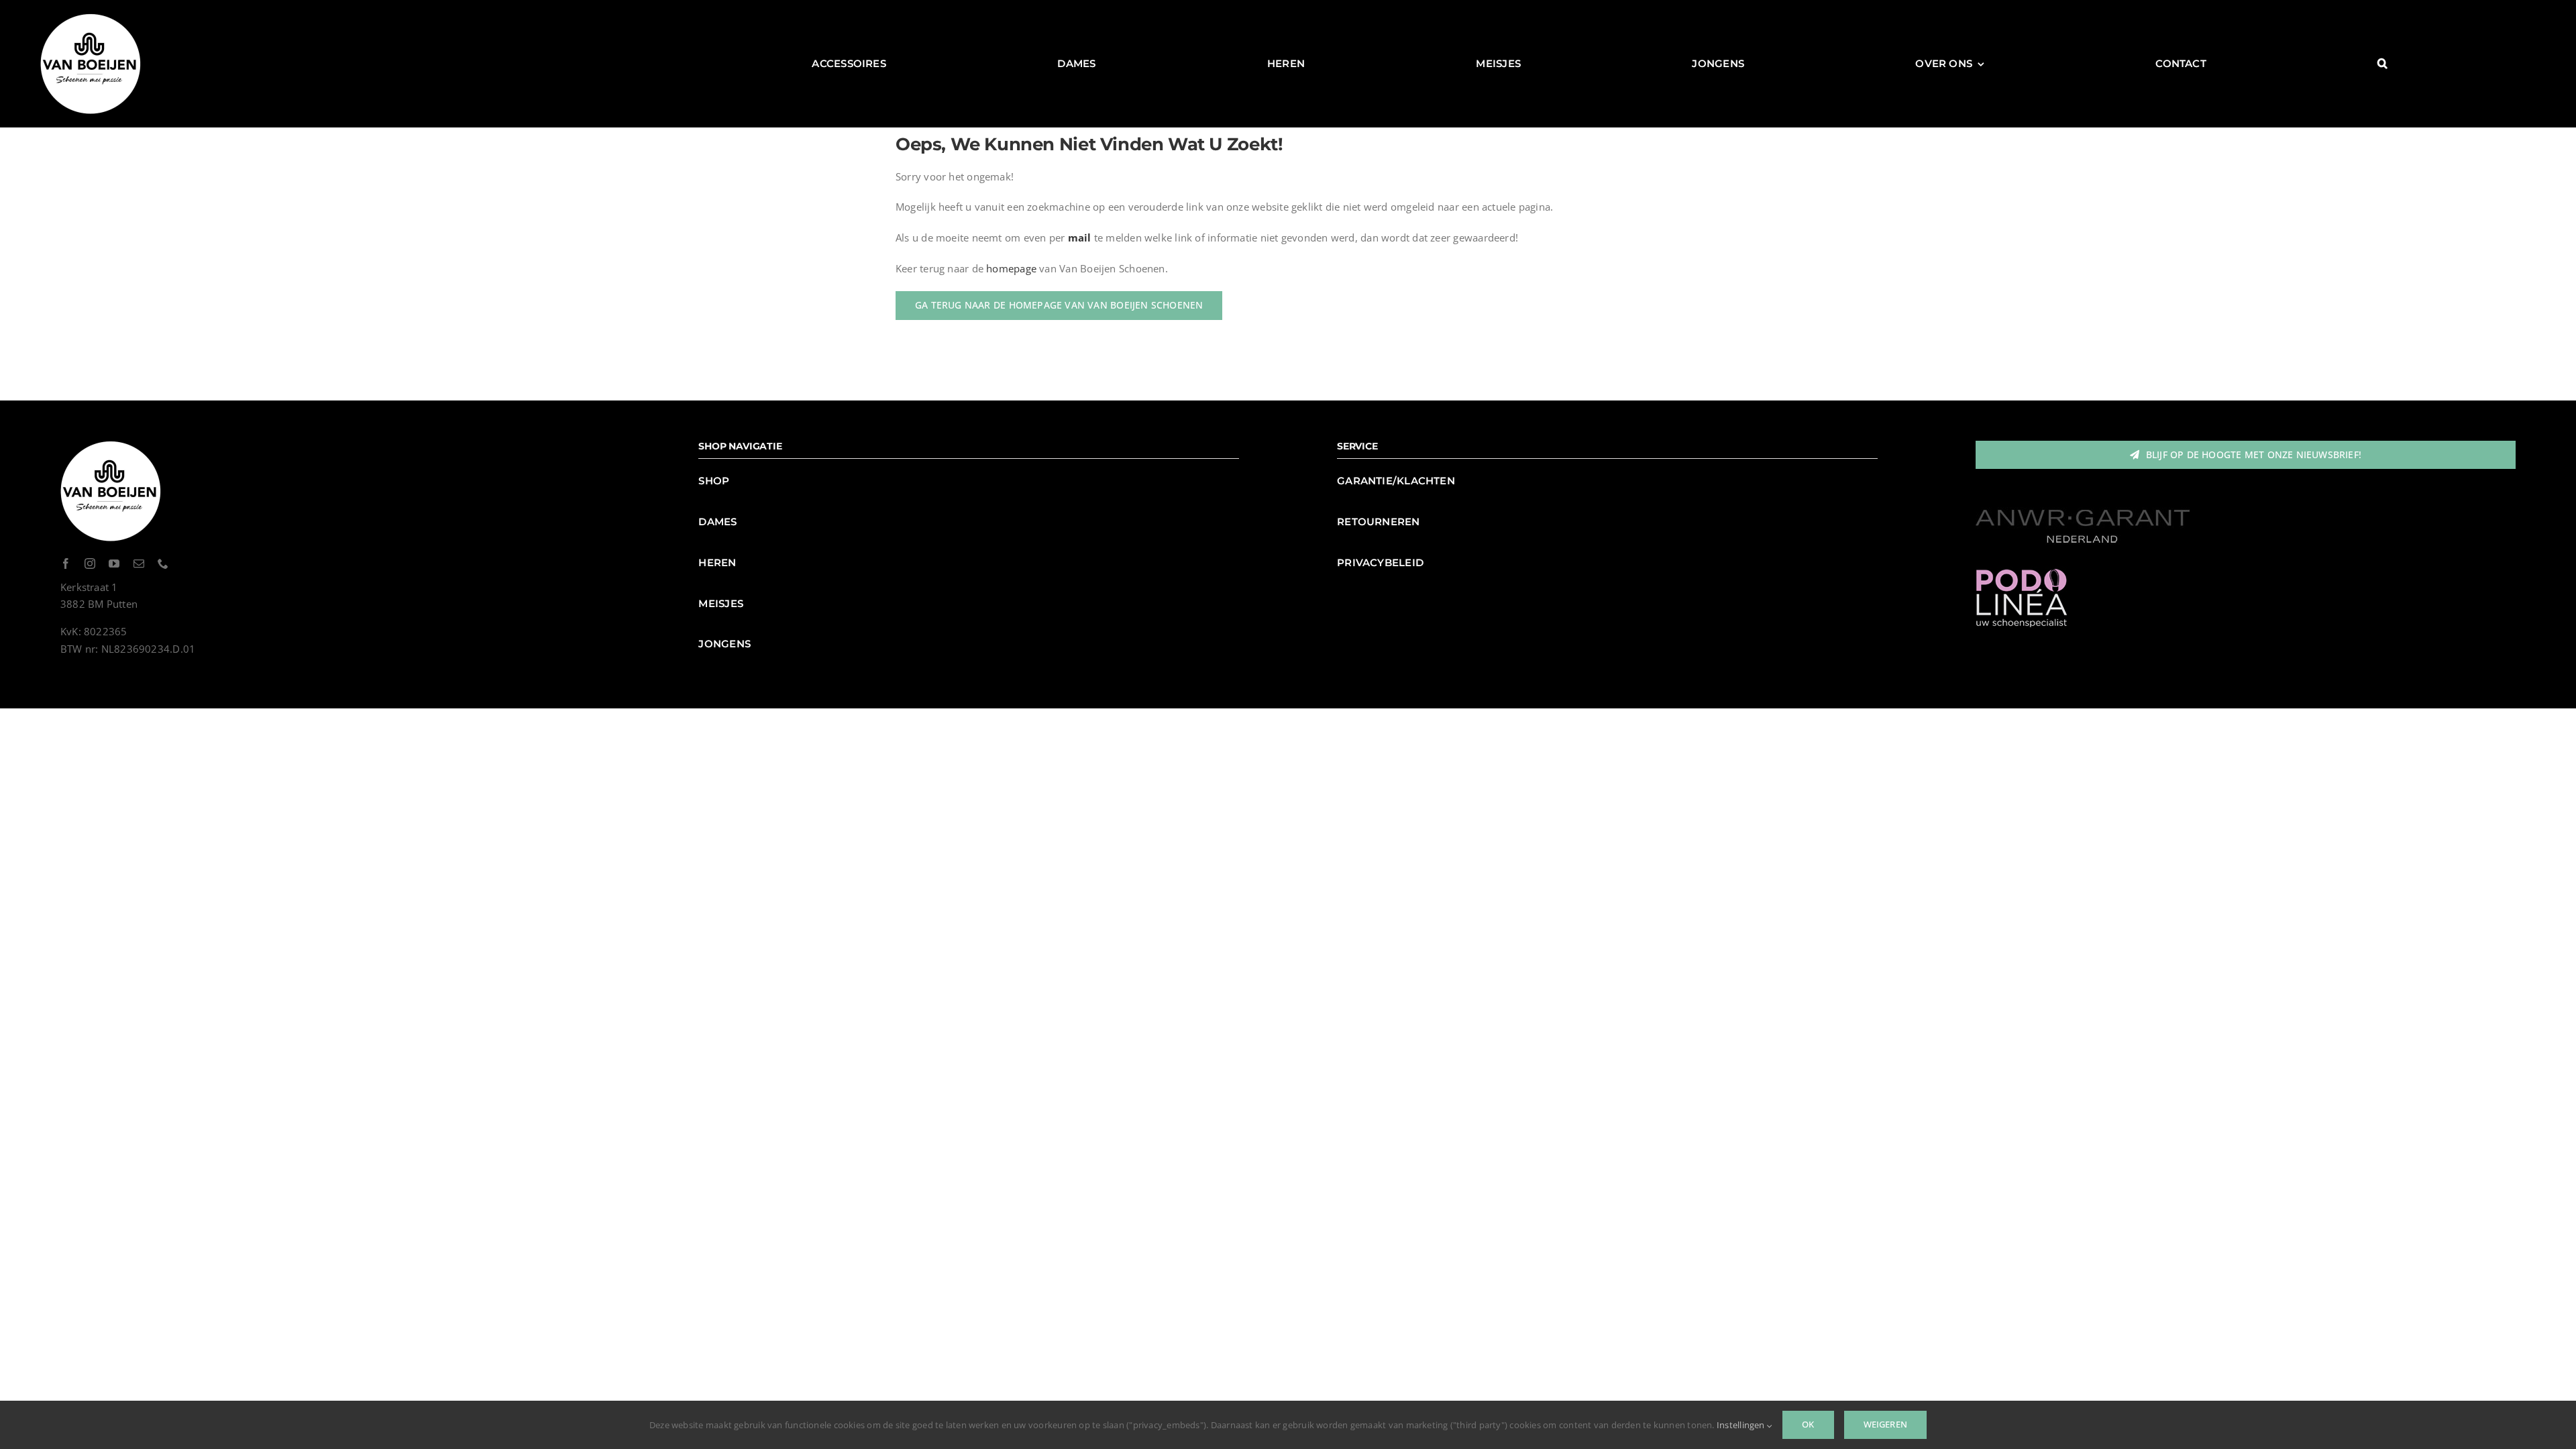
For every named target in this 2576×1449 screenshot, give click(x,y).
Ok (1808, 1424)
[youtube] (114, 563)
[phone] (163, 563)
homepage (1011, 268)
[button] (2382, 64)
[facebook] (66, 563)
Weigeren (1886, 1424)
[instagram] (90, 563)
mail (1080, 237)
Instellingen (1742, 1425)
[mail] (139, 563)
